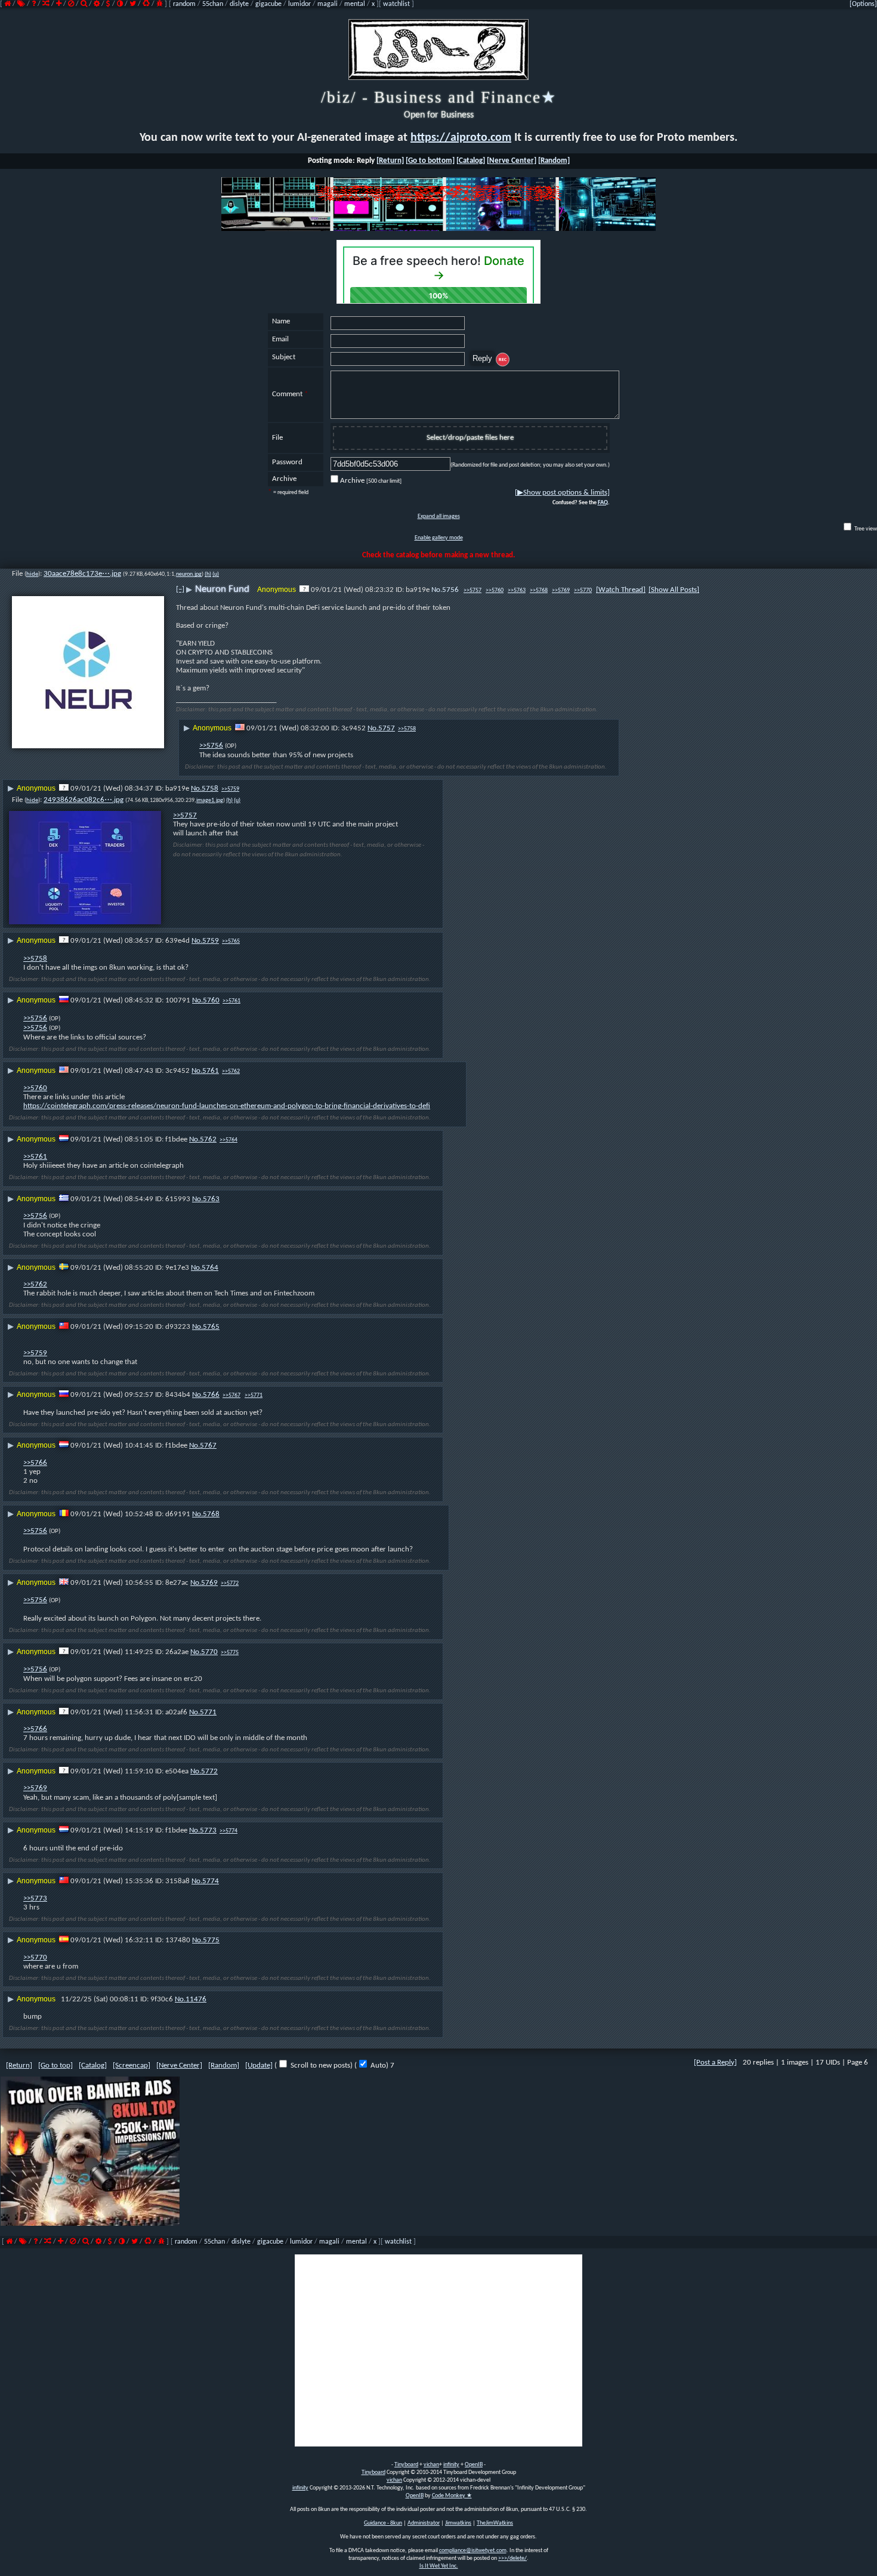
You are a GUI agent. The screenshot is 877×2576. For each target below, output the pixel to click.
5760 (211, 1000)
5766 (211, 1395)
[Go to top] (55, 2066)
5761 (211, 1071)
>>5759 (230, 789)
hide (32, 574)
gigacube (268, 4)
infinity (451, 2465)
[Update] (259, 2066)
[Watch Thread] (621, 590)
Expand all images (439, 516)
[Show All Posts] (674, 590)
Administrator (424, 2523)
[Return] (390, 161)
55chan (213, 4)
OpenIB (474, 2465)
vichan (431, 2465)
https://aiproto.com (461, 138)
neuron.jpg (189, 574)
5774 (211, 1881)
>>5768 (539, 590)
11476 (196, 1999)
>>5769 (561, 590)
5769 (209, 1583)
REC (503, 360)
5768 (211, 1514)
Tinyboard (406, 2465)
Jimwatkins (458, 2523)
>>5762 (231, 1071)
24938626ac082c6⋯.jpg (84, 800)
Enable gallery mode (439, 538)
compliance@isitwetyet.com (473, 2551)
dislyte (239, 4)
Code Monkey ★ (452, 2496)
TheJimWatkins (495, 2523)
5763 (211, 1199)
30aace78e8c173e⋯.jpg (82, 574)
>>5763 (517, 590)
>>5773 (35, 1898)
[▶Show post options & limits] (562, 493)
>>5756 (211, 746)
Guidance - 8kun (383, 2523)
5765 (211, 1327)
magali (328, 4)
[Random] (554, 161)
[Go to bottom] (430, 161)
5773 (208, 1830)
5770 (209, 1652)
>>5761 (231, 1001)
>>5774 (228, 1831)
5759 (211, 941)
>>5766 (35, 1463)
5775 (211, 1940)
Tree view (865, 529)
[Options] (863, 4)
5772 (209, 1771)
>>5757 (473, 590)
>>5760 (495, 590)
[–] (180, 589)
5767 (208, 1446)
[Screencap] (132, 2066)
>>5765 (231, 941)
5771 (208, 1712)
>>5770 (583, 590)
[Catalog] (471, 161)
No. (437, 590)
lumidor (299, 4)
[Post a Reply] (715, 2063)
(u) (216, 574)
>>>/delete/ (512, 2558)
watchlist (396, 4)
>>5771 (254, 1395)
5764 (210, 1268)
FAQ (603, 503)
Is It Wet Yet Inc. (439, 2566)
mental (355, 4)
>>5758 (407, 729)
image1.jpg (210, 800)
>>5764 (228, 1140)
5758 (210, 789)
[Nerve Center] (512, 161)
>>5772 (230, 1583)
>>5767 (231, 1395)
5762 (208, 1139)
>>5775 (230, 1653)
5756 (450, 590)
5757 (387, 728)
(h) (208, 574)
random (184, 4)
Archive (371, 481)
